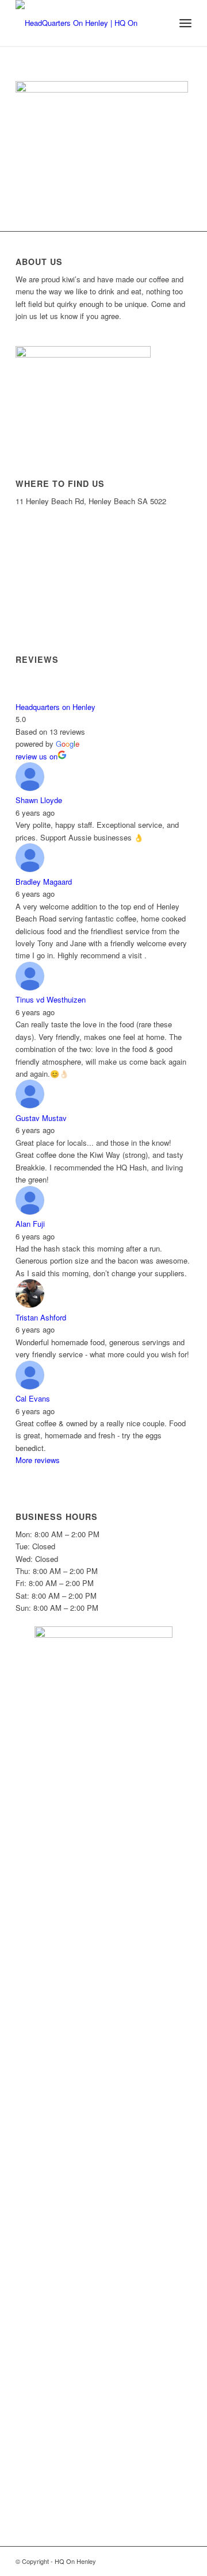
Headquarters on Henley (55, 707)
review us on (37, 756)
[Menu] (185, 23)
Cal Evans (33, 1398)
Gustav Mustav (41, 1118)
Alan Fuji (30, 1224)
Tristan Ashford (41, 1317)
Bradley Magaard (44, 882)
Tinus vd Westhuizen (51, 999)
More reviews (38, 1460)
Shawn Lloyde (39, 800)
